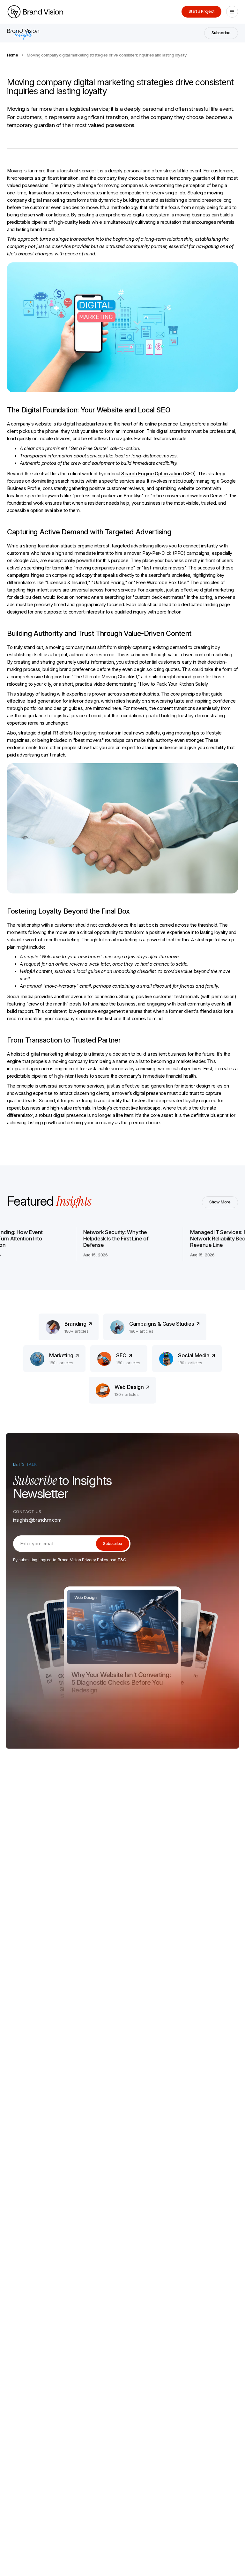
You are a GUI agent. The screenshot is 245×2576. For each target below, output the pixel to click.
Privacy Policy (95, 1560)
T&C (122, 1560)
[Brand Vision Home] (35, 12)
